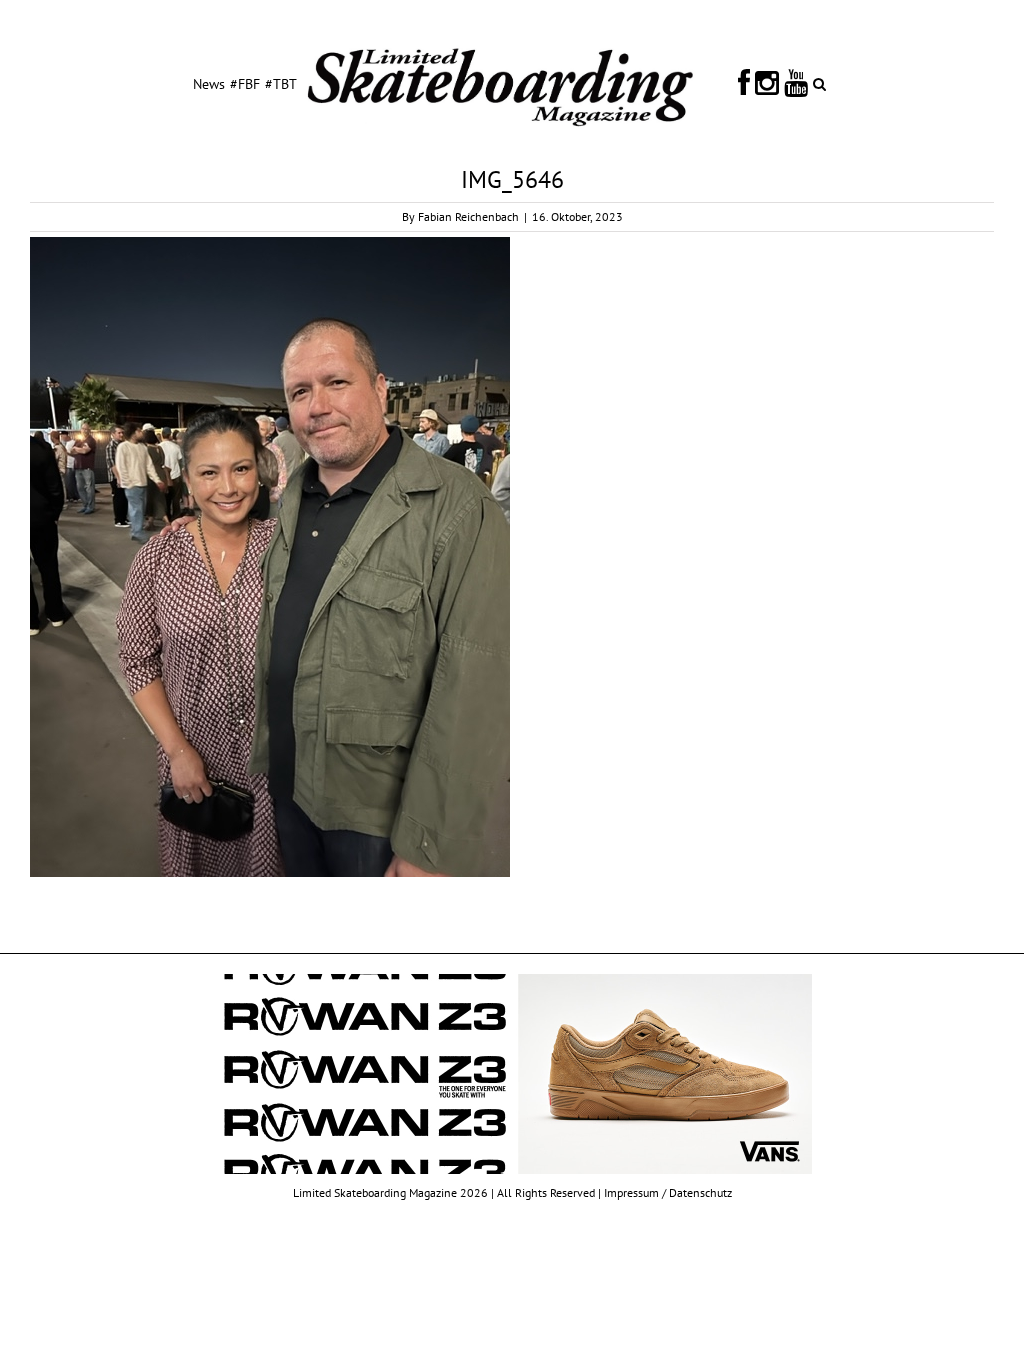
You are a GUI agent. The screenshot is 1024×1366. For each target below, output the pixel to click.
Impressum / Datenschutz (668, 1192)
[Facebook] (744, 83)
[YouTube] (796, 83)
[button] (819, 83)
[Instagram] (767, 83)
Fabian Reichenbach (468, 216)
